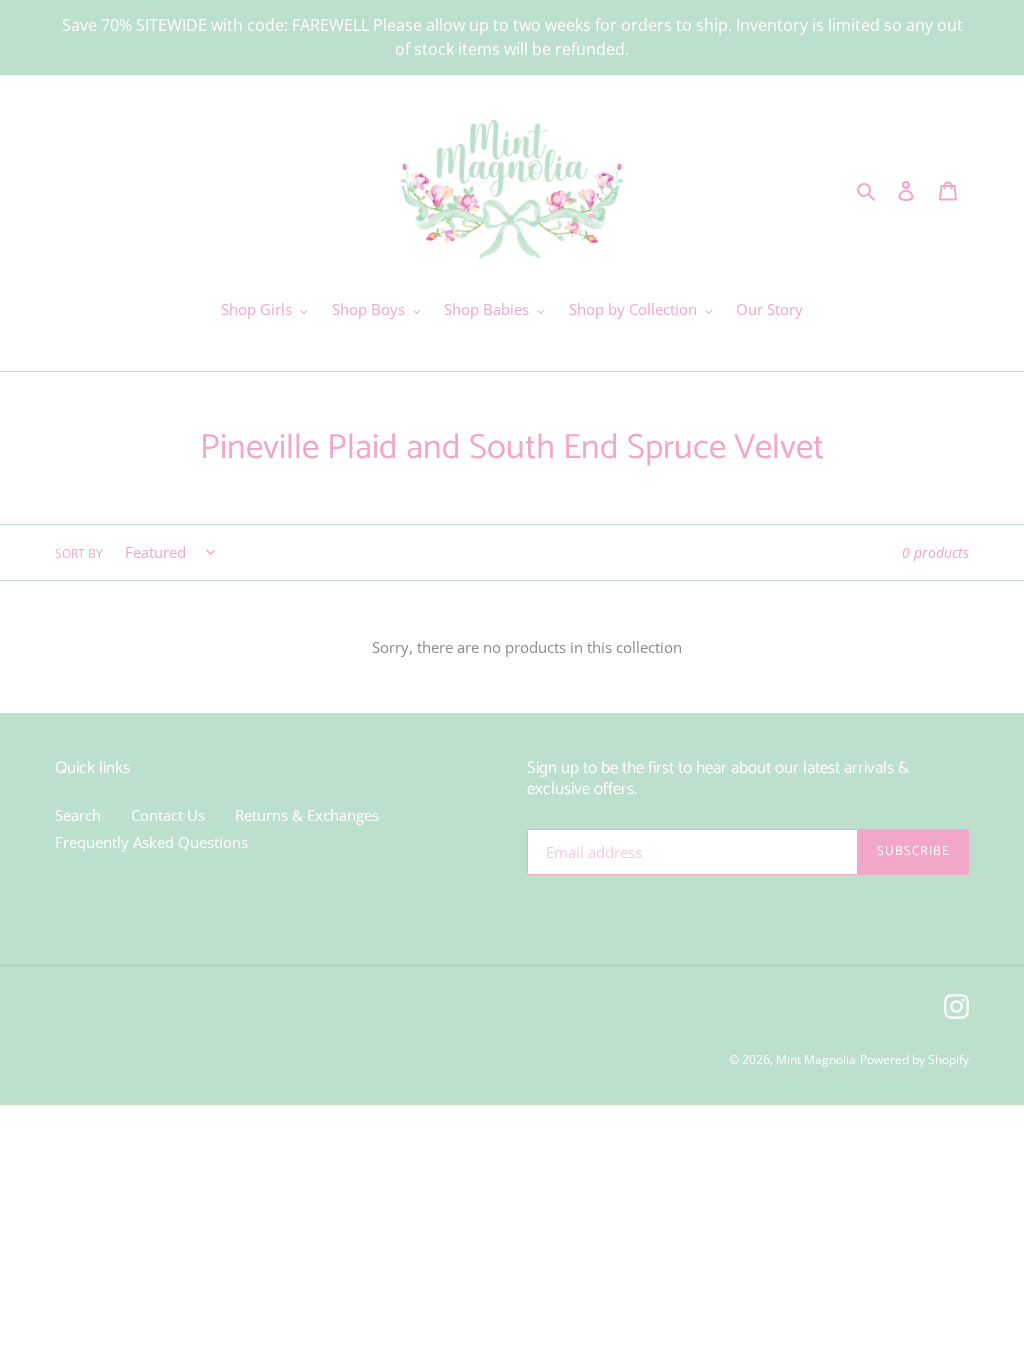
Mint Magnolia (816, 1059)
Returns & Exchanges (307, 815)
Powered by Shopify (914, 1059)
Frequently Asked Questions (151, 842)
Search (78, 815)
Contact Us (168, 815)
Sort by (79, 553)
